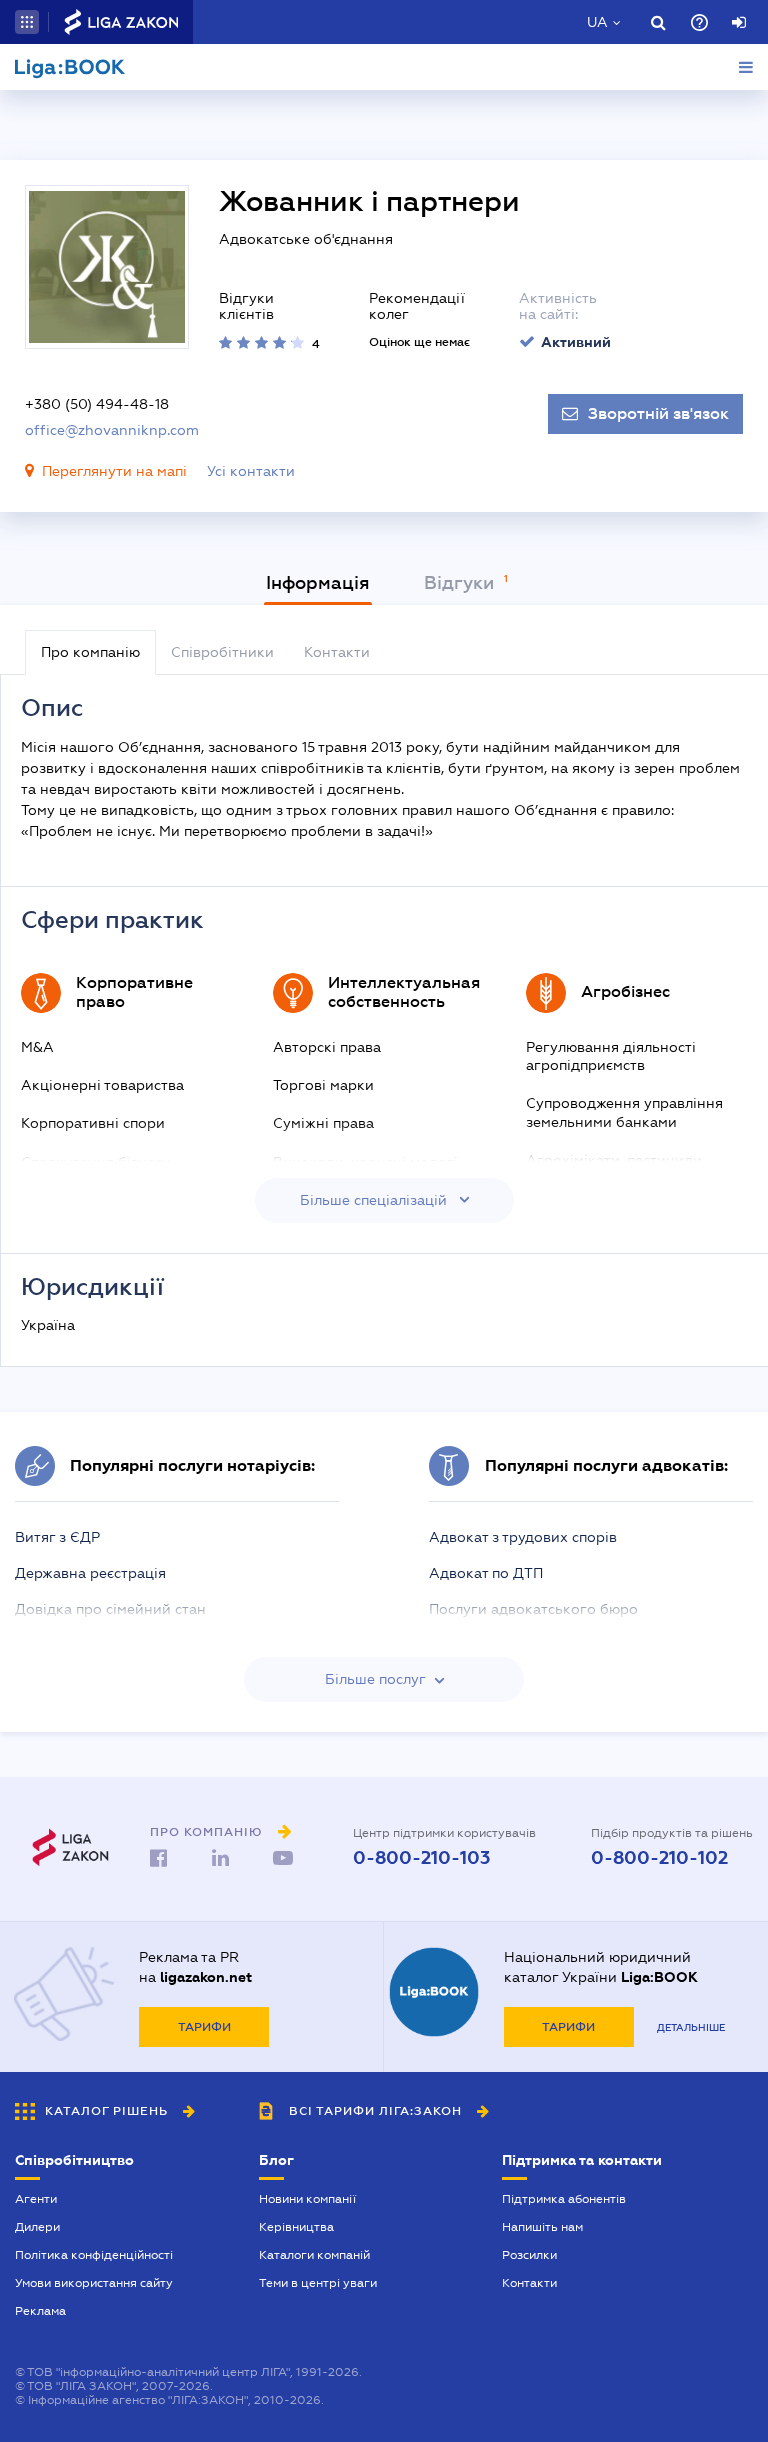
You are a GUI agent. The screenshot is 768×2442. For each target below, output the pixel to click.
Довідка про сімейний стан (110, 1609)
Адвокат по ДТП (486, 1573)
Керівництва (296, 2227)
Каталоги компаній (314, 2255)
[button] (27, 22)
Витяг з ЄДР (57, 1537)
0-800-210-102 (659, 1858)
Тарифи (204, 2027)
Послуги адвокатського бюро (533, 1609)
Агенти (36, 2199)
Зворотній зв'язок (658, 414)
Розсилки (529, 2255)
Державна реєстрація (90, 1573)
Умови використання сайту (94, 2283)
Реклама (40, 2311)
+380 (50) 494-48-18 (97, 404)
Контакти (529, 2283)
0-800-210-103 (421, 1858)
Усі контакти (251, 471)
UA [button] (597, 22)
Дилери (37, 2227)
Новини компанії (307, 2199)
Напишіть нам (542, 2227)
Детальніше (691, 2027)
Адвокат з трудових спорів (523, 1537)
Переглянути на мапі (114, 471)
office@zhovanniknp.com (112, 430)
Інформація (318, 583)
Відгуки (461, 583)
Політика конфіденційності (94, 2255)
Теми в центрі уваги (318, 2283)
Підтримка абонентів (564, 2199)
